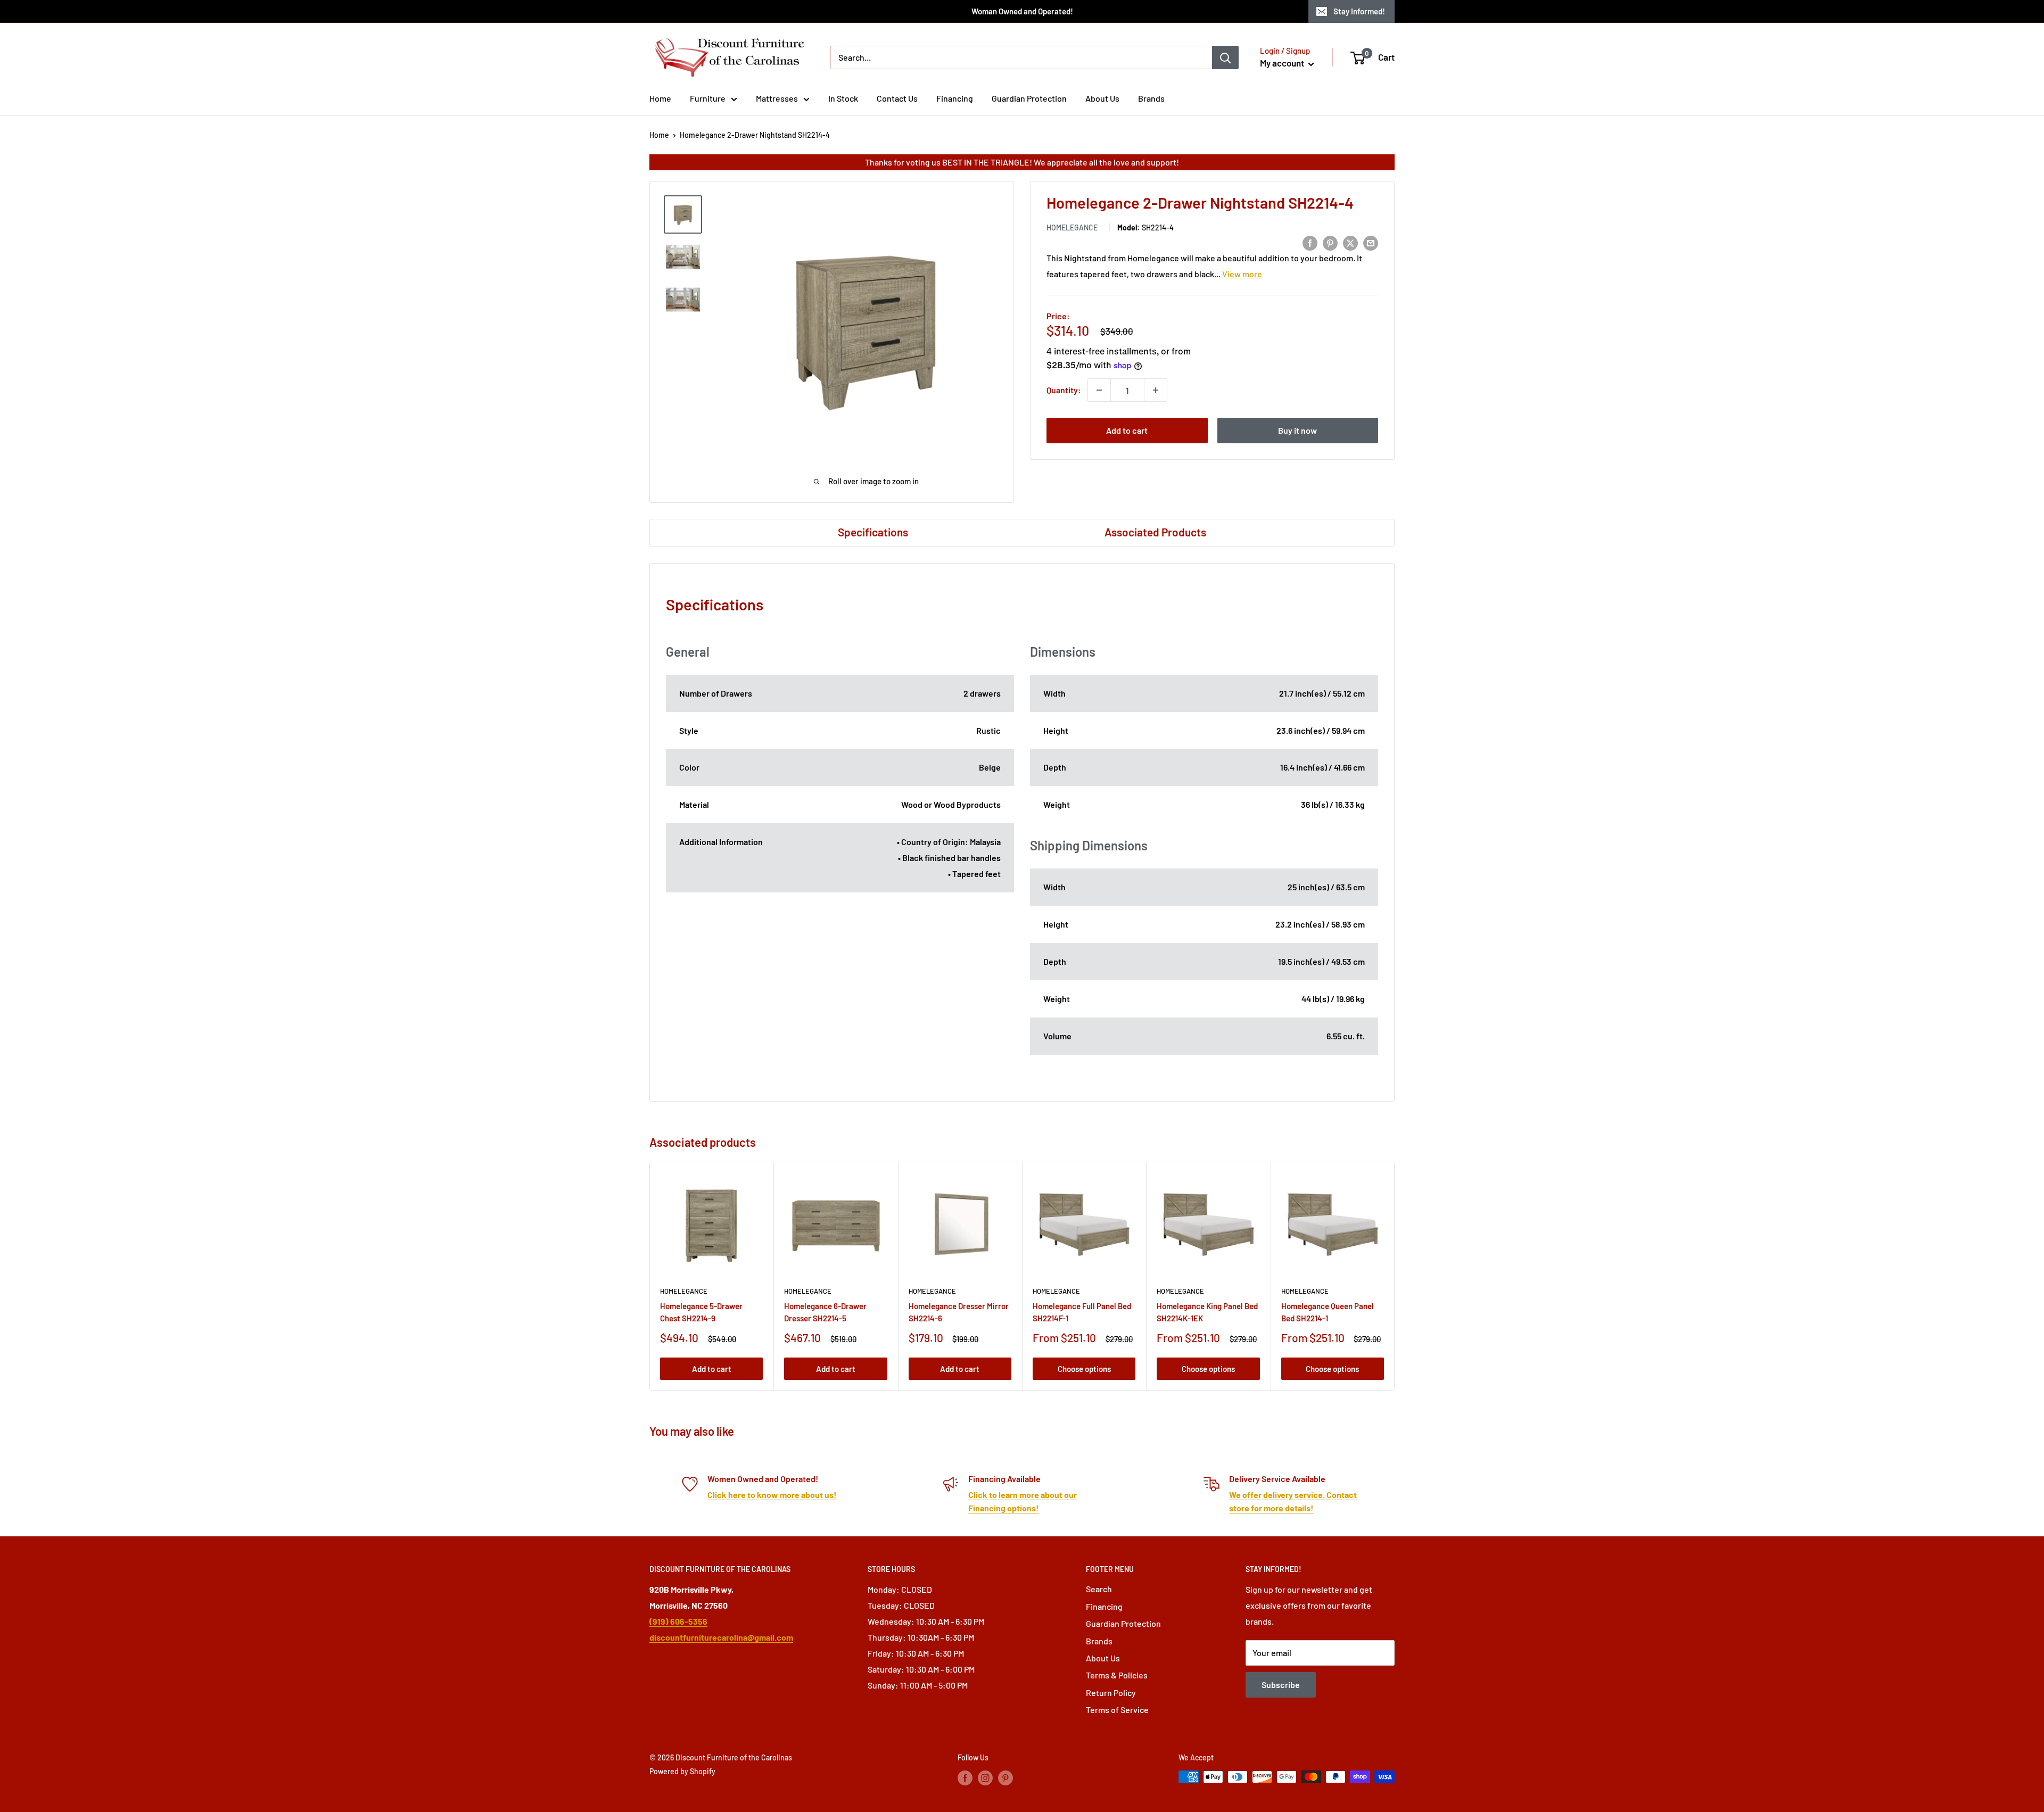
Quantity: (1064, 390)
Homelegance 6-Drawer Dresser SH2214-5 (825, 1312)
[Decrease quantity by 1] (1099, 390)
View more (1242, 274)
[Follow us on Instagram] (985, 1778)
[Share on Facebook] (1310, 242)
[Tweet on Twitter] (1350, 242)
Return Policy (1111, 1693)
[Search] (1225, 57)
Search (1099, 1589)
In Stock (843, 98)
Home (660, 98)
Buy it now (1297, 430)
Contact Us (897, 98)
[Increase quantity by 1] (1156, 390)
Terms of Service (1117, 1710)
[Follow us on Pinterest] (1005, 1778)
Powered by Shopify (682, 1771)
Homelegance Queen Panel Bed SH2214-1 (1328, 1312)
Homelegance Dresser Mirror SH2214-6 (959, 1312)
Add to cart (1127, 430)
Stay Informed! (1359, 11)
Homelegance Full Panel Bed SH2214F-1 (1082, 1312)
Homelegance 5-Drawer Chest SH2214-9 (701, 1312)
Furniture (708, 98)
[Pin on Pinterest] (1330, 242)
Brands (1151, 98)
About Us (1102, 98)
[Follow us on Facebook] (965, 1778)
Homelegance (1072, 228)
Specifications (873, 532)
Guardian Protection (1029, 98)
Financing (955, 98)
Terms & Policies (1117, 1675)
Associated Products (1155, 532)
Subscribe (1281, 1685)
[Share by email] (1371, 242)
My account (1283, 63)
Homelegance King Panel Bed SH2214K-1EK (1207, 1312)
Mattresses (777, 98)
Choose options (1084, 1369)
